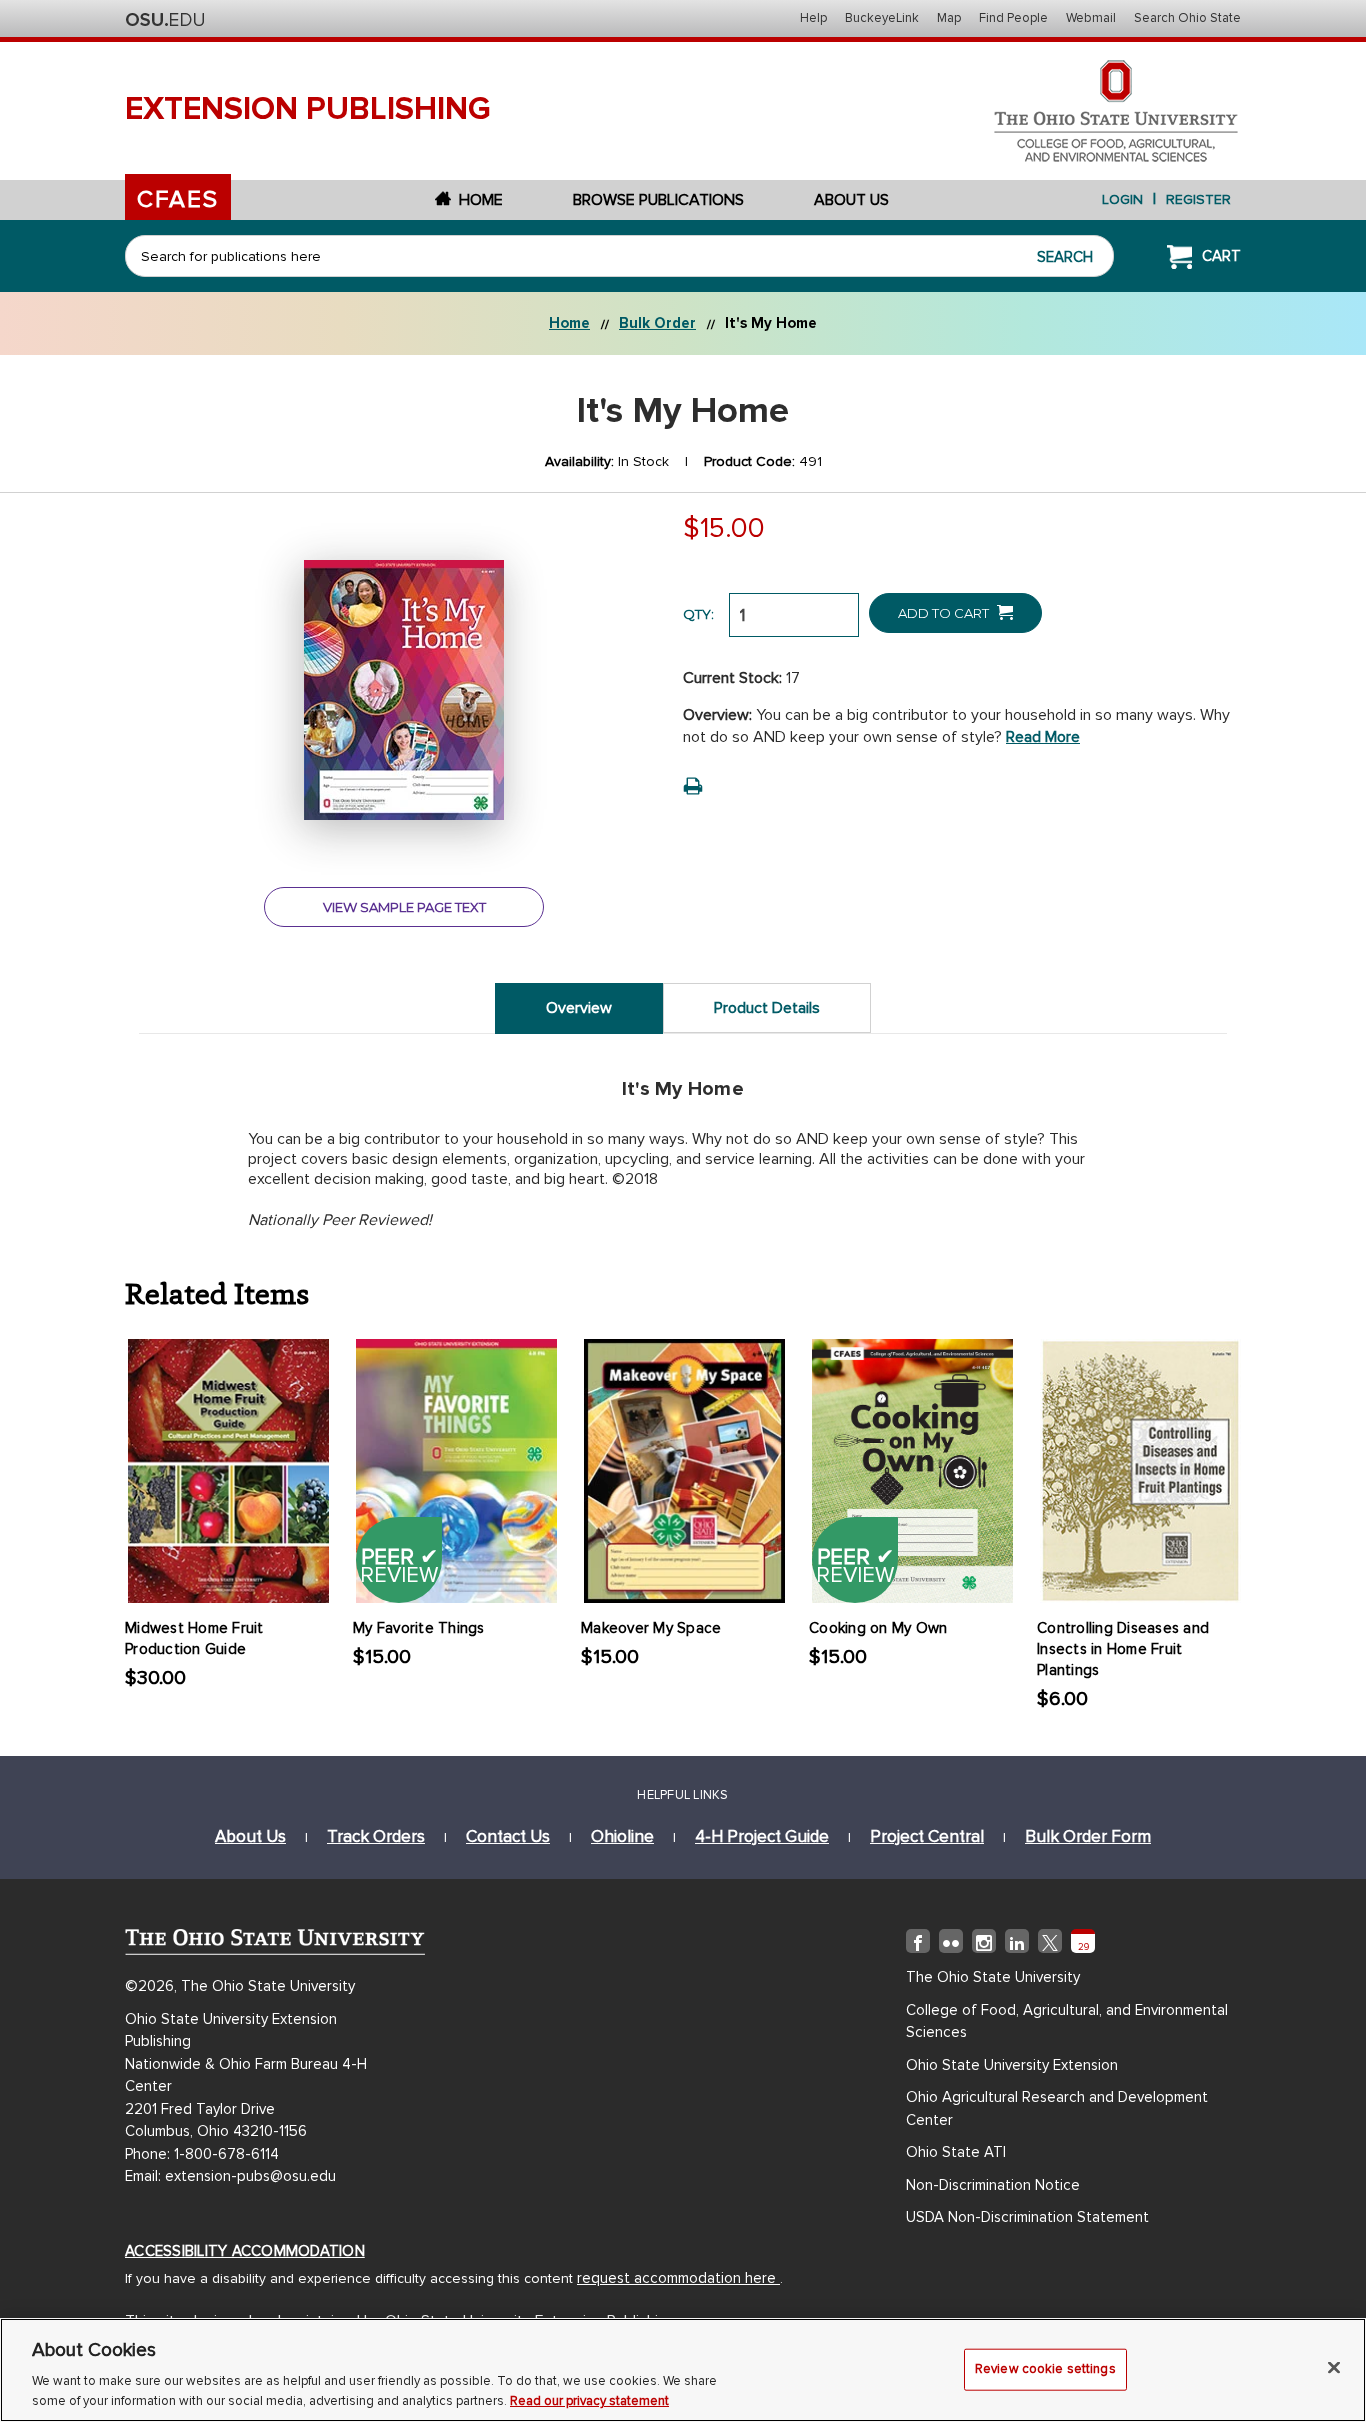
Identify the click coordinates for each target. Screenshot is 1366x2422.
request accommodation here (678, 2278)
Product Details (767, 1008)
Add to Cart (945, 613)
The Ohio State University (165, 20)
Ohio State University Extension (1012, 2065)
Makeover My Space (651, 1628)
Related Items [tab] (217, 1292)
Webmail (1091, 18)
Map (949, 18)
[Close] (1334, 2368)
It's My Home (771, 323)
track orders (376, 1836)
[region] (683, 2370)
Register (1198, 199)
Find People (1013, 18)
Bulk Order (657, 323)
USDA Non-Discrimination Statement (1027, 2217)
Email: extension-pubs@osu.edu (230, 2176)
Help (813, 18)
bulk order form (1088, 1836)
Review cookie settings (1045, 2369)
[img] (918, 1945)
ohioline (622, 1836)
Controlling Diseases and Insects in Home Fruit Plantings (1123, 1649)
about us (250, 1836)
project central (927, 1836)
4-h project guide (762, 1836)
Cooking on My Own (878, 1628)
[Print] (693, 786)
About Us (851, 200)
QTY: (698, 614)
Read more (1043, 737)
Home (481, 200)
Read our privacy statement (589, 2401)
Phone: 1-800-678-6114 (202, 2154)
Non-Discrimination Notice (993, 2185)
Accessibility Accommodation (245, 2251)
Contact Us (508, 1836)
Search (1065, 257)
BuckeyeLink (882, 18)
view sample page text (404, 907)
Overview (579, 1008)
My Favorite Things (419, 1628)
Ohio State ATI (956, 2152)
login (1122, 199)
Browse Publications (658, 200)
